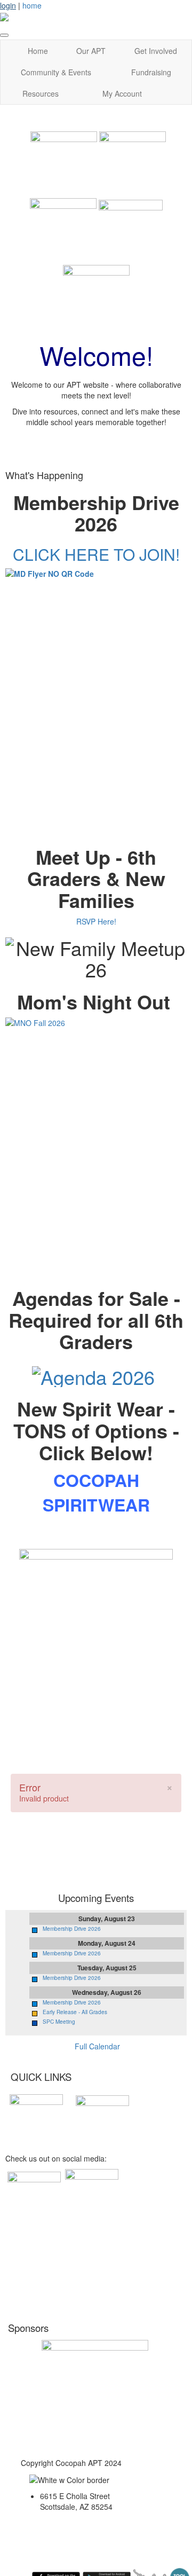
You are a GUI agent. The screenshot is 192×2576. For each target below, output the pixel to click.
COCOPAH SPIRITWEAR (96, 1492)
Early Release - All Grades (75, 2012)
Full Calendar (97, 2046)
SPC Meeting (59, 2022)
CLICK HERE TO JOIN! (96, 554)
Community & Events (56, 72)
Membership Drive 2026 (72, 1929)
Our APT (91, 51)
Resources (41, 93)
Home (38, 51)
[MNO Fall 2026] (96, 1131)
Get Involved (156, 51)
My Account (122, 93)
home (32, 5)
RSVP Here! (96, 921)
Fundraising (151, 72)
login (8, 5)
